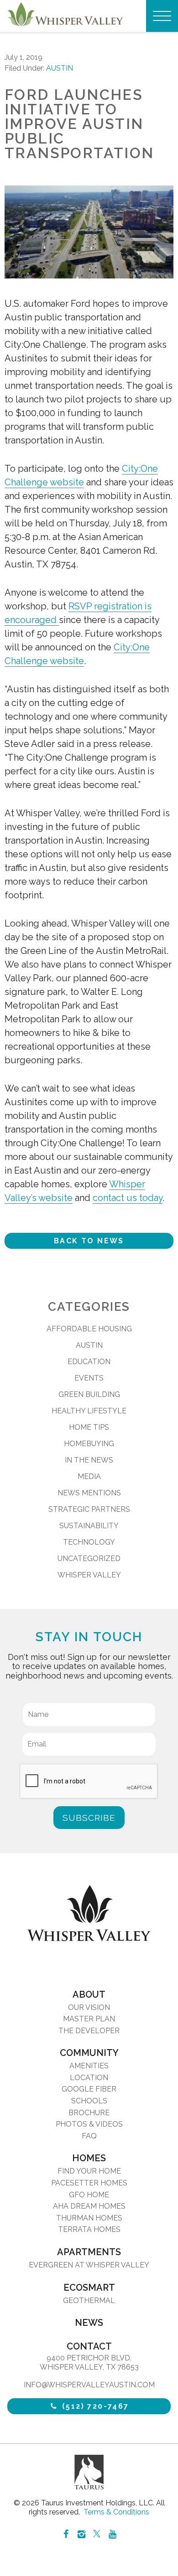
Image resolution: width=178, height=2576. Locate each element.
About (89, 1994)
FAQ (89, 2136)
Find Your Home (89, 2171)
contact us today (128, 1198)
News (89, 2323)
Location (89, 2078)
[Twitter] (97, 2535)
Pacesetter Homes (89, 2183)
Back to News (89, 1241)
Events (89, 1378)
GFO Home (89, 2195)
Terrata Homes (89, 2229)
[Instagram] (81, 2534)
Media (89, 1476)
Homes (89, 2158)
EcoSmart (89, 2287)
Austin (60, 68)
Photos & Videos (89, 2124)
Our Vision (89, 2007)
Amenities (89, 2066)
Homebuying (89, 1444)
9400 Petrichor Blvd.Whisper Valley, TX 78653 (89, 2362)
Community (89, 2053)
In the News (89, 1460)
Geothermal (89, 2300)
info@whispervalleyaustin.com (89, 2385)
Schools (89, 2101)
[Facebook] (66, 2534)
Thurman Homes (89, 2218)
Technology (89, 1542)
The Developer (89, 2031)
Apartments (89, 2252)
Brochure (89, 2113)
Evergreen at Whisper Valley (89, 2265)
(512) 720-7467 (94, 2406)
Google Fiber (89, 2089)
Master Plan (89, 2019)
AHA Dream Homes (89, 2206)
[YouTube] (112, 2534)
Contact (89, 2346)
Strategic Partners (89, 1509)
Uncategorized (89, 1558)
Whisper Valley (89, 1575)
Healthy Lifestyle (89, 1411)
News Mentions (89, 1493)
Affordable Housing (89, 1329)
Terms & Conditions (116, 2512)
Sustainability (89, 1526)
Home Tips (89, 1427)
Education (89, 1362)
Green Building (89, 1394)
